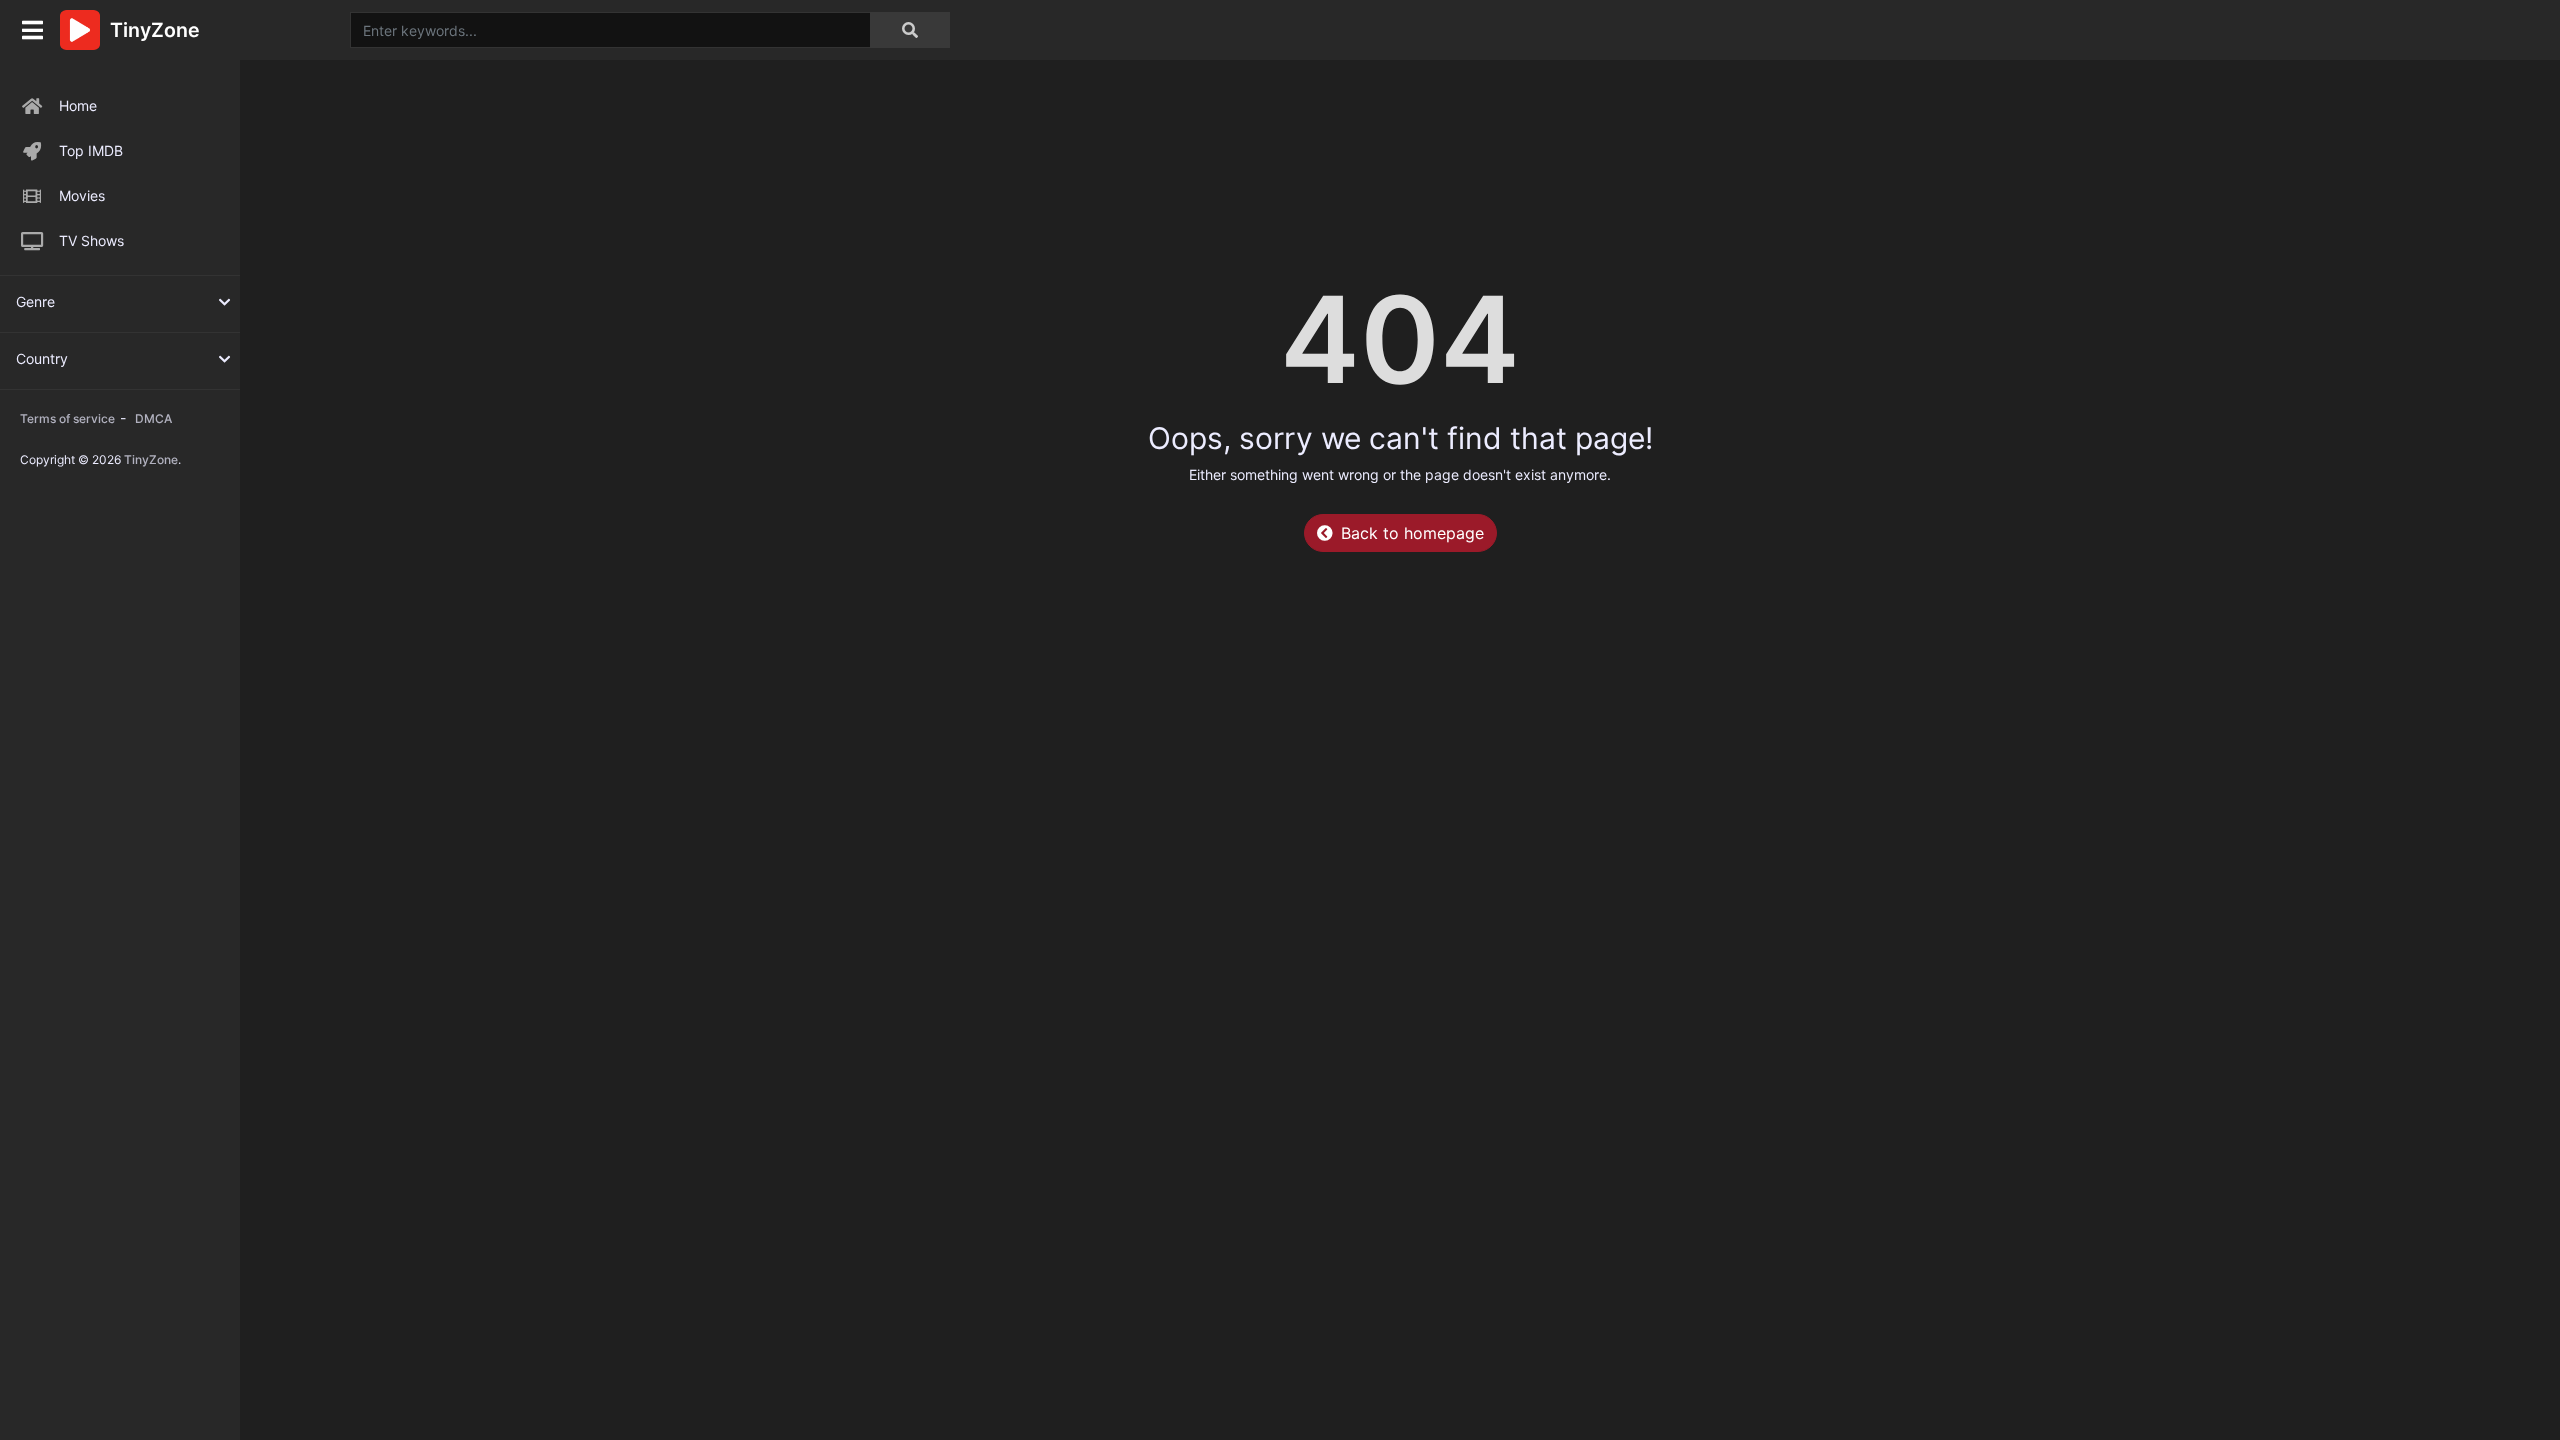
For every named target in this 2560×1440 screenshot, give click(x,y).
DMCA (153, 418)
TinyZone (151, 459)
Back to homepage (1412, 533)
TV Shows (91, 240)
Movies (82, 195)
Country (42, 358)
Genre (35, 301)
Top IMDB (91, 150)
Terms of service (67, 418)
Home (78, 105)
